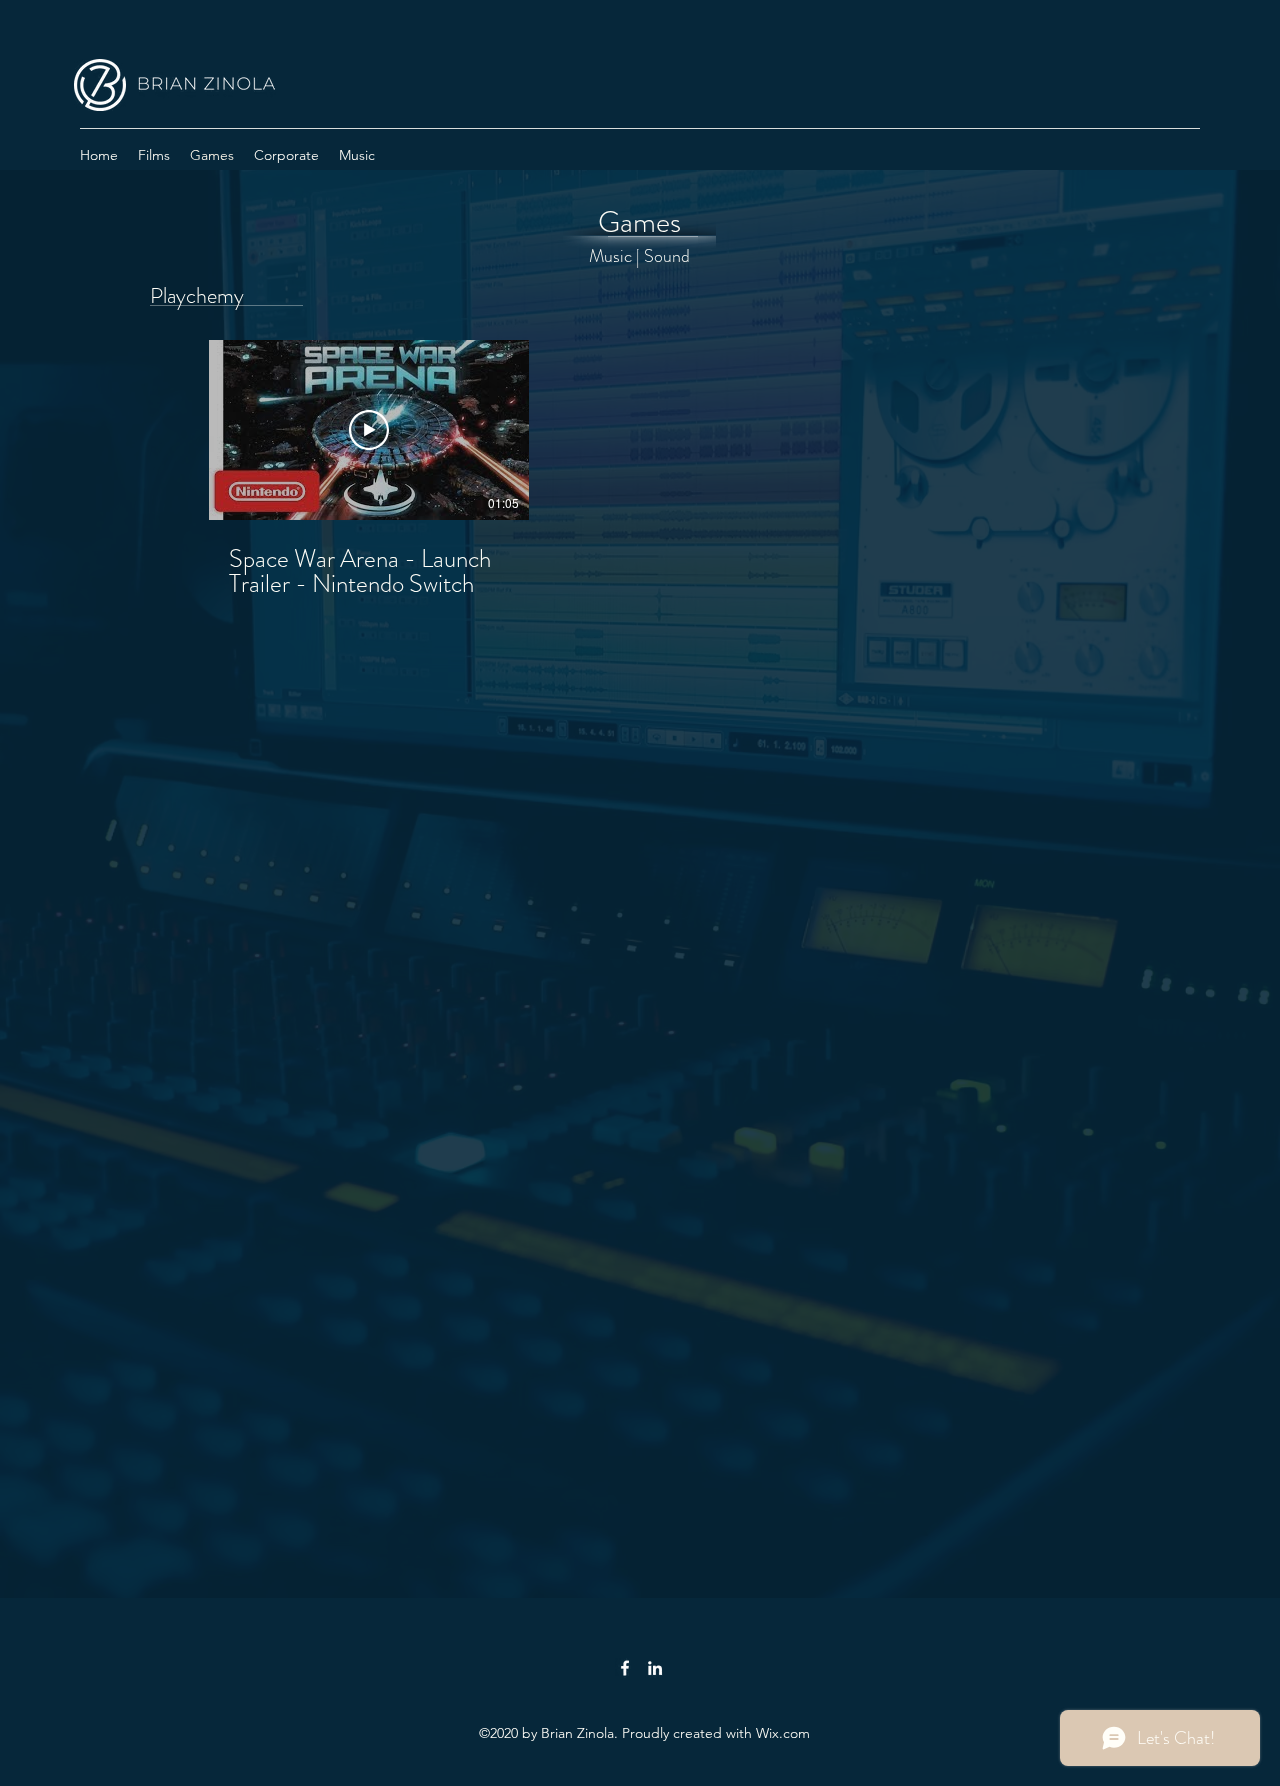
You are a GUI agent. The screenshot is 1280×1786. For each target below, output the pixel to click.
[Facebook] (625, 1668)
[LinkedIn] (655, 1668)
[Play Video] (369, 430)
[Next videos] (560, 426)
